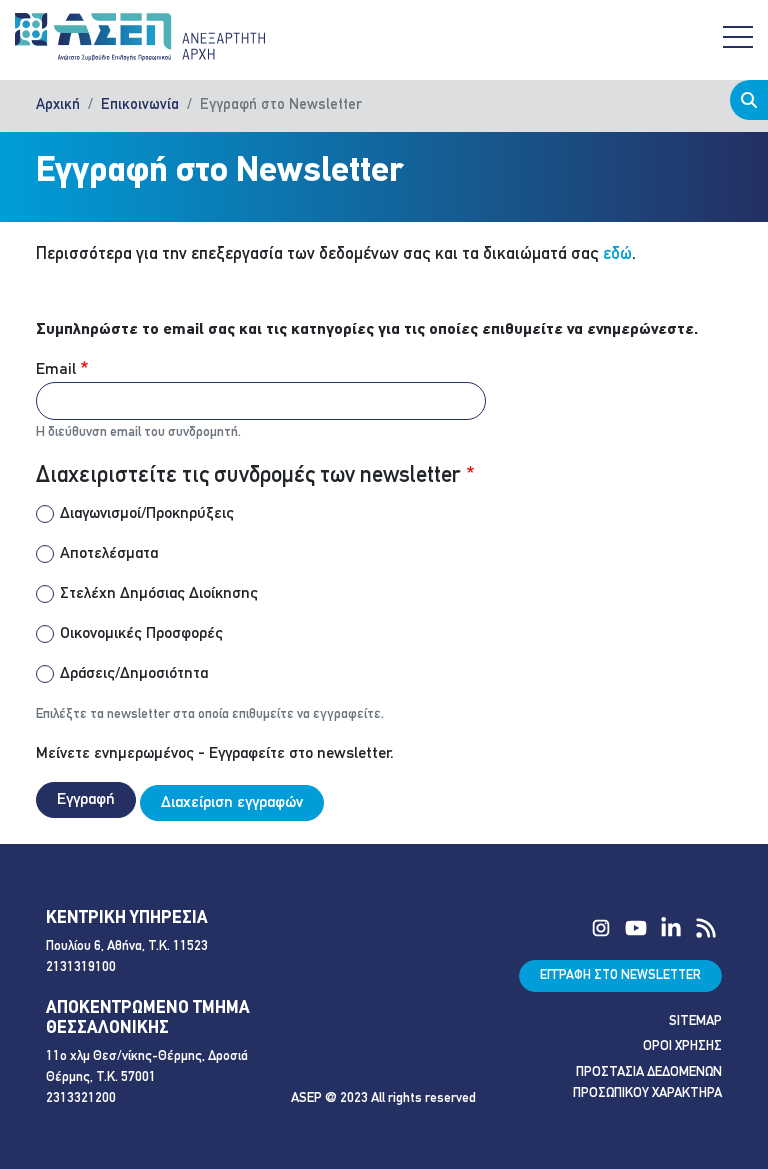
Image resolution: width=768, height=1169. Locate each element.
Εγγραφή (86, 800)
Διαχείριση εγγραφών (232, 803)
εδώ (617, 254)
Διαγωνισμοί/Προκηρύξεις (147, 514)
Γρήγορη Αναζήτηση (749, 100)
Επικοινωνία (140, 105)
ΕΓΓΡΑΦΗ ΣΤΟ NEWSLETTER (620, 975)
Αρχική (58, 105)
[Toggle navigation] (738, 37)
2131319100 (81, 967)
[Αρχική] (140, 37)
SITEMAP (695, 1021)
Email (56, 370)
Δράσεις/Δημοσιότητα (134, 674)
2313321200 (81, 1098)
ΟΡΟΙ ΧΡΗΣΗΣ (682, 1046)
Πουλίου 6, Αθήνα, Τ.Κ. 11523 (127, 946)
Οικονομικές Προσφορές (141, 634)
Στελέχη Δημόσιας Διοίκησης (159, 594)
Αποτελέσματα (109, 554)
